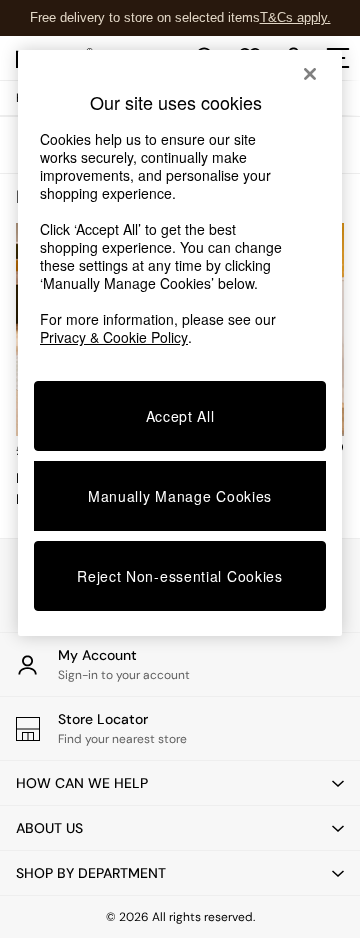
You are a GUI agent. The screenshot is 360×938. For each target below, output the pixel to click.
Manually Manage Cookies (180, 496)
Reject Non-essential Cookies (180, 576)
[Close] (310, 74)
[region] (180, 343)
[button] (180, 783)
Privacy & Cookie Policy (114, 337)
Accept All (180, 416)
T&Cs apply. (295, 17)
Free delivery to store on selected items (145, 17)
